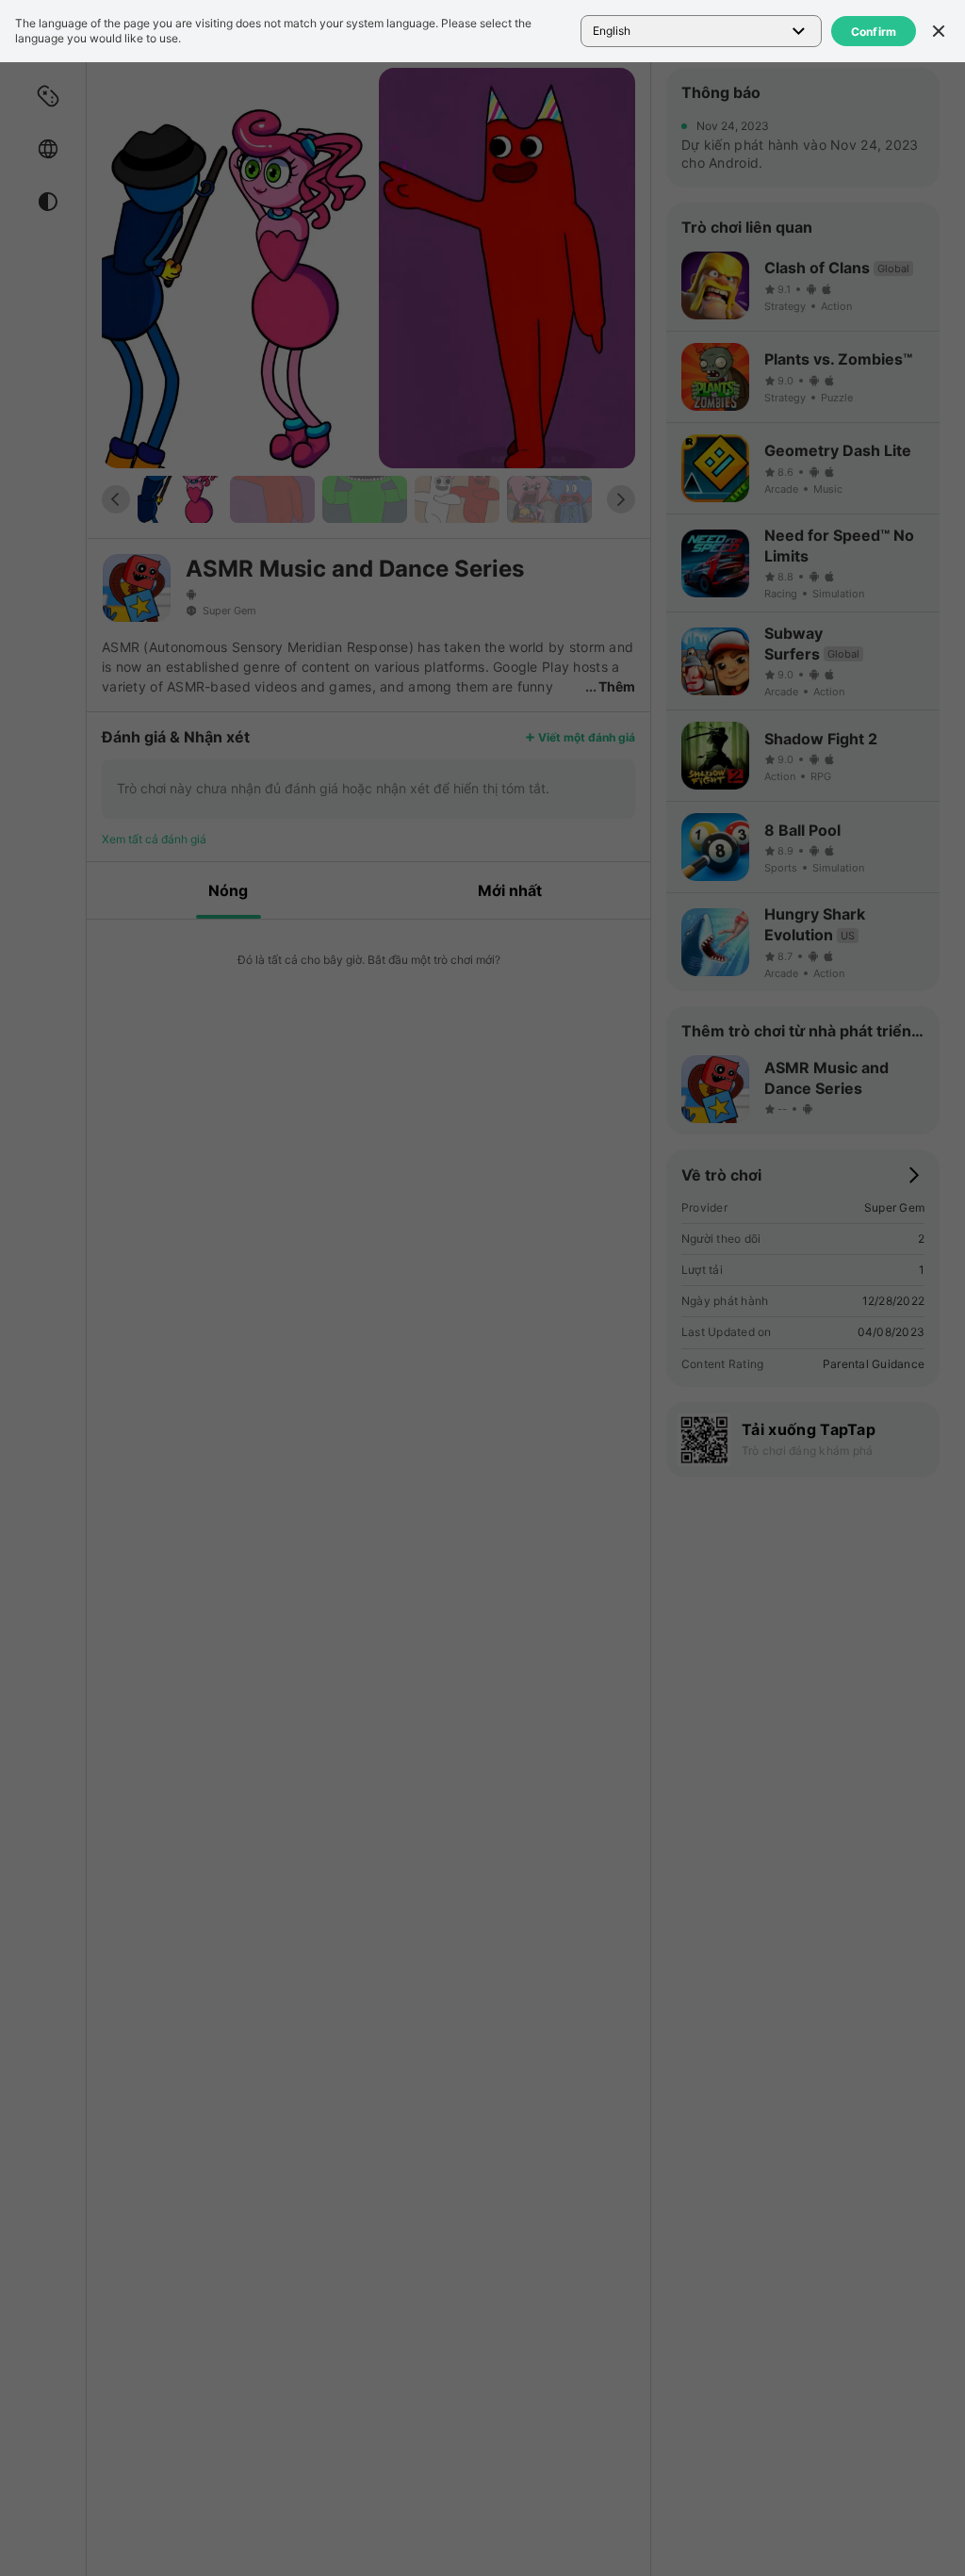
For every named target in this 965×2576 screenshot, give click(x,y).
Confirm (874, 32)
